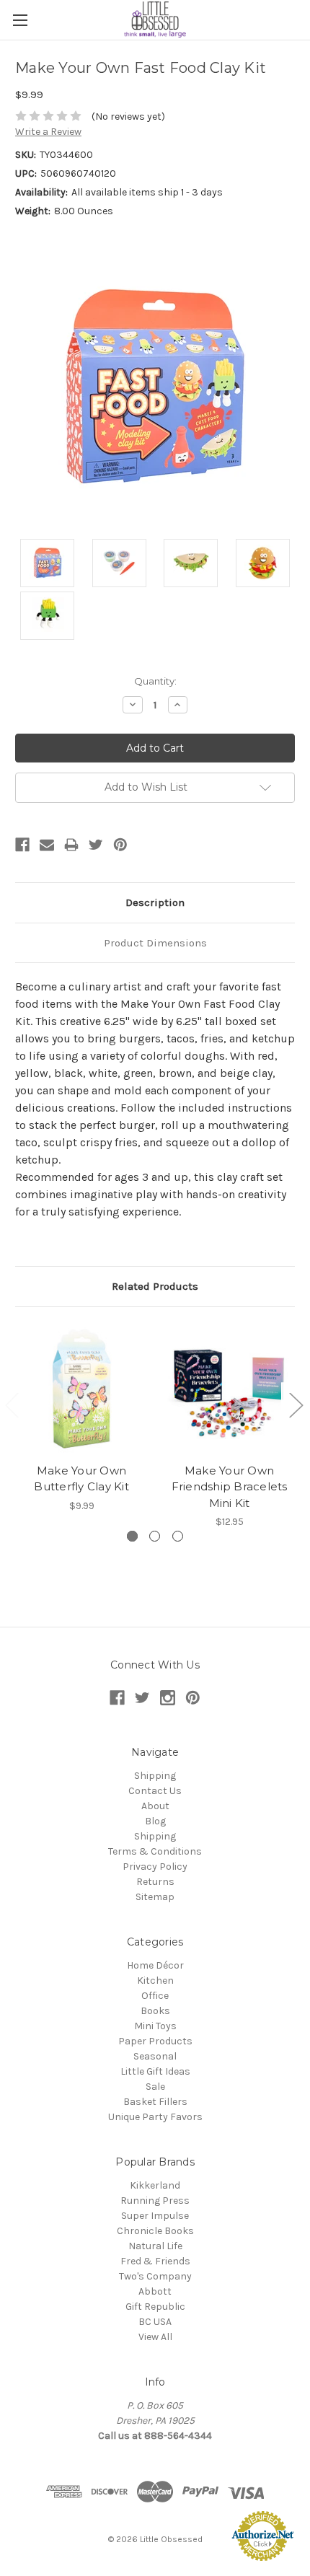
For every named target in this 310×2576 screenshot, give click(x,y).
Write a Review (48, 132)
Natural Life (155, 2246)
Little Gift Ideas (155, 2071)
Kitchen (155, 1981)
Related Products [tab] (155, 1286)
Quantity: (155, 681)
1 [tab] (132, 1536)
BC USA (155, 2322)
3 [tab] (178, 1536)
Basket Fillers (155, 2102)
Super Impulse (155, 2216)
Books (155, 2011)
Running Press (155, 2201)
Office (155, 1996)
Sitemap (155, 1897)
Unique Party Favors (155, 2117)
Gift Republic (155, 2307)
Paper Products (155, 2041)
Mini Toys (155, 2026)
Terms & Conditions (155, 1851)
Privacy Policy (155, 1867)
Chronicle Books (155, 2231)
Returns (155, 1882)
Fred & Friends (155, 2261)
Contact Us (155, 1791)
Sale (155, 2087)
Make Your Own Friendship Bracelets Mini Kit (230, 1487)
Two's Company (155, 2276)
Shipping (155, 1776)
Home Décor (155, 1965)
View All (155, 2337)
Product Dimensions (155, 943)
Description (155, 902)
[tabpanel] (82, 1418)
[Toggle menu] (20, 20)
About (155, 1806)
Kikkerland (155, 2185)
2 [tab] (155, 1536)
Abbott (155, 2291)
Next (296, 1404)
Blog (155, 1821)
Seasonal (155, 2056)
